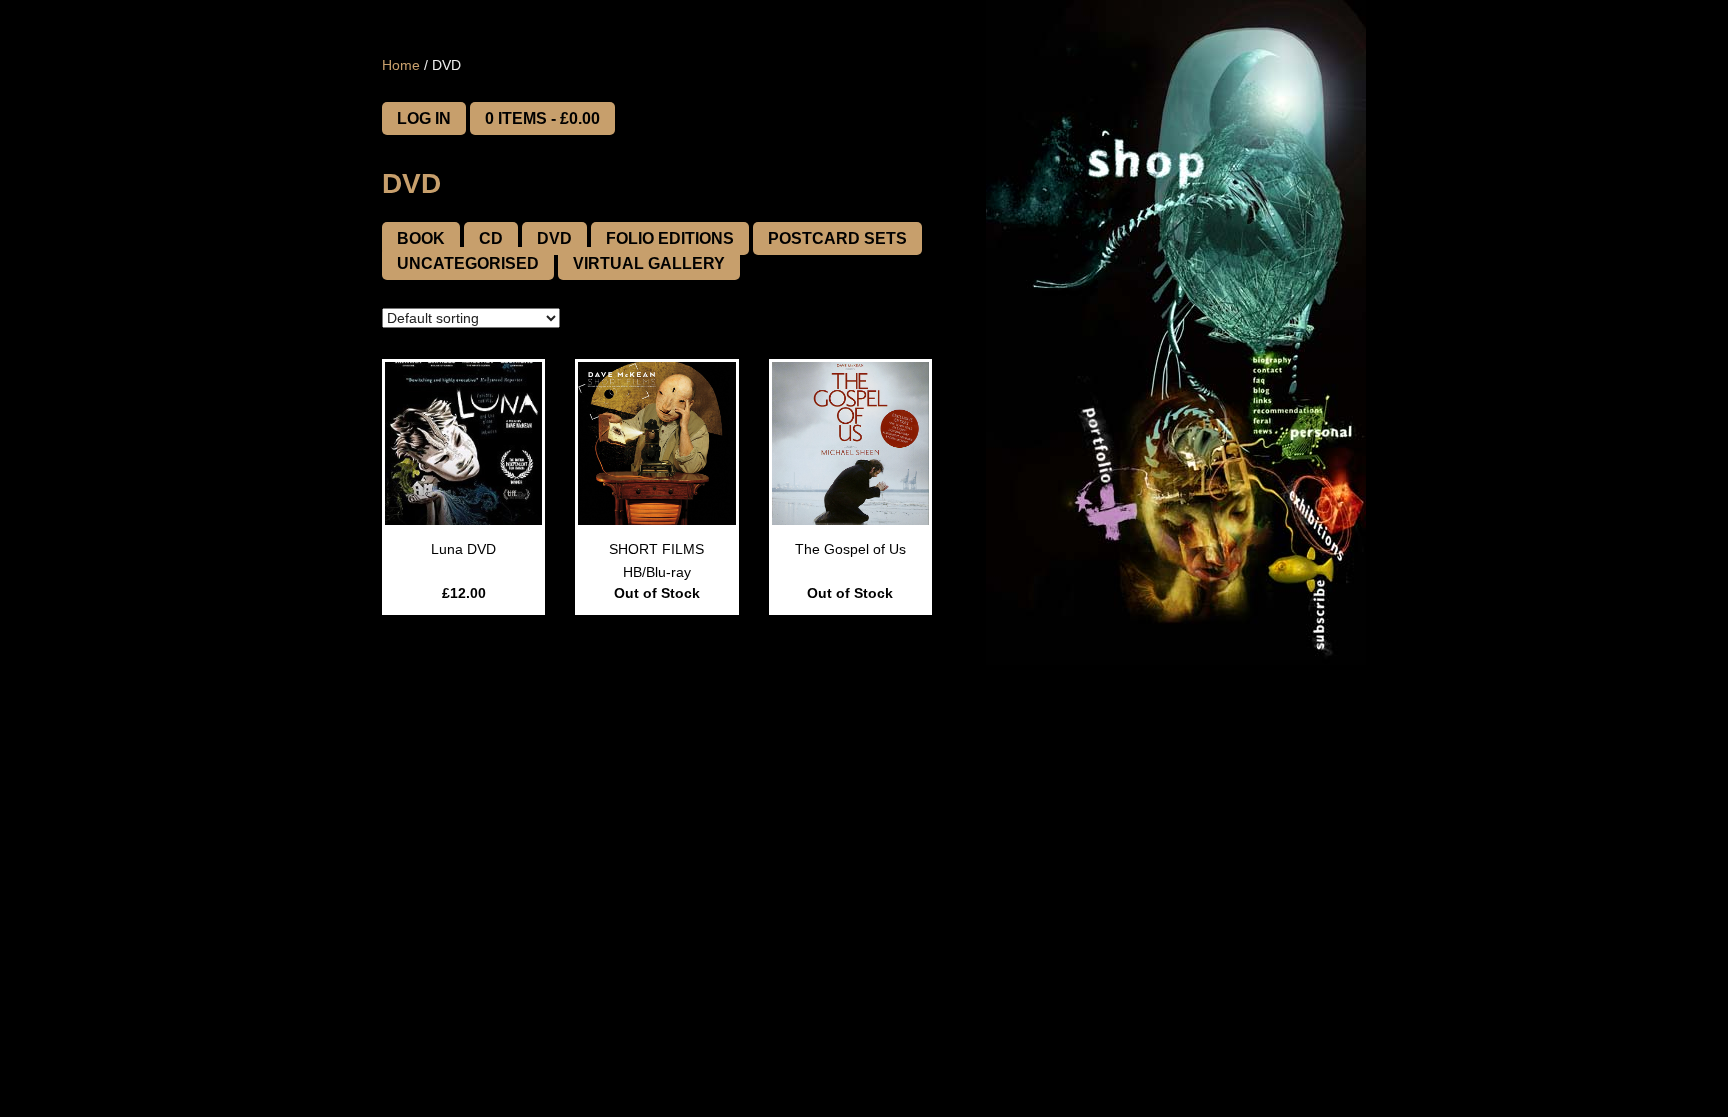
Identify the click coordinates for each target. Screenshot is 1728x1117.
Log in (424, 118)
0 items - (542, 118)
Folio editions (670, 238)
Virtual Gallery (649, 263)
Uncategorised (468, 263)
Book (421, 238)
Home (401, 65)
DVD (554, 238)
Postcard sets (837, 238)
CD (491, 238)
